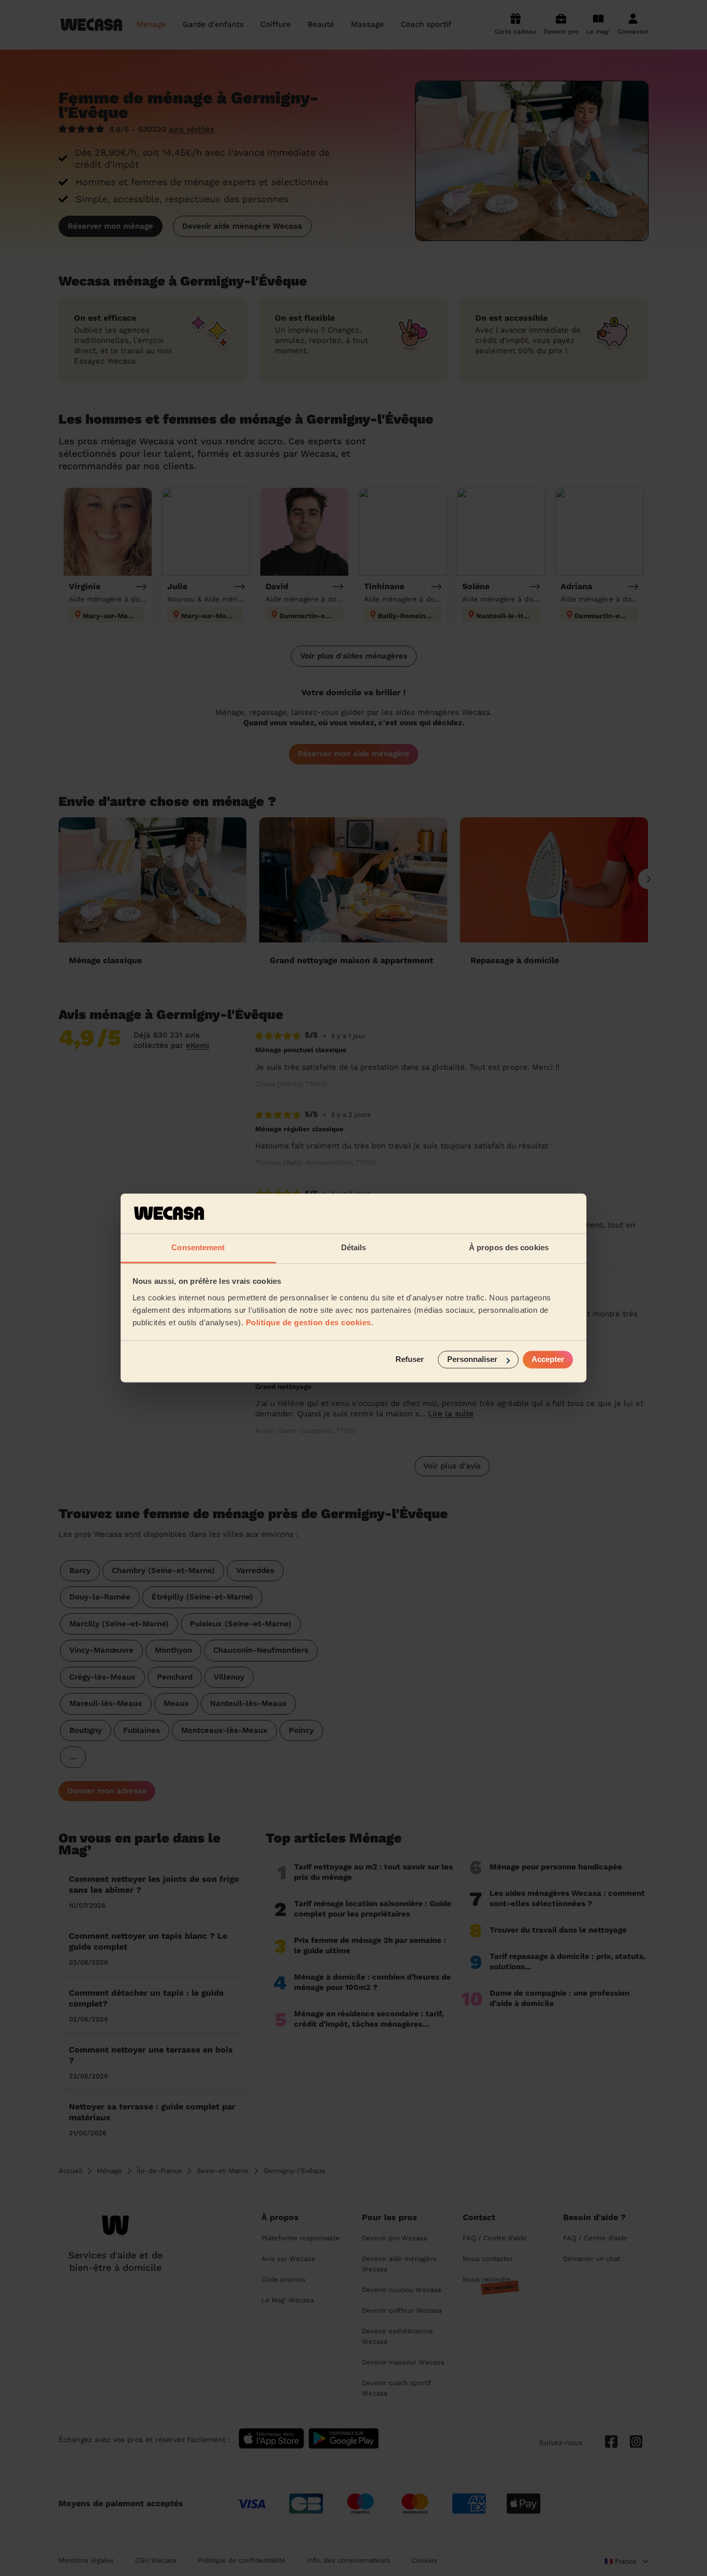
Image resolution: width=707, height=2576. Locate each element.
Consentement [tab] (198, 1247)
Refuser (410, 1360)
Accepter (548, 1360)
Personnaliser (472, 1360)
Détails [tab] (354, 1247)
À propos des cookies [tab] (509, 1247)
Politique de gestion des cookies (308, 1322)
